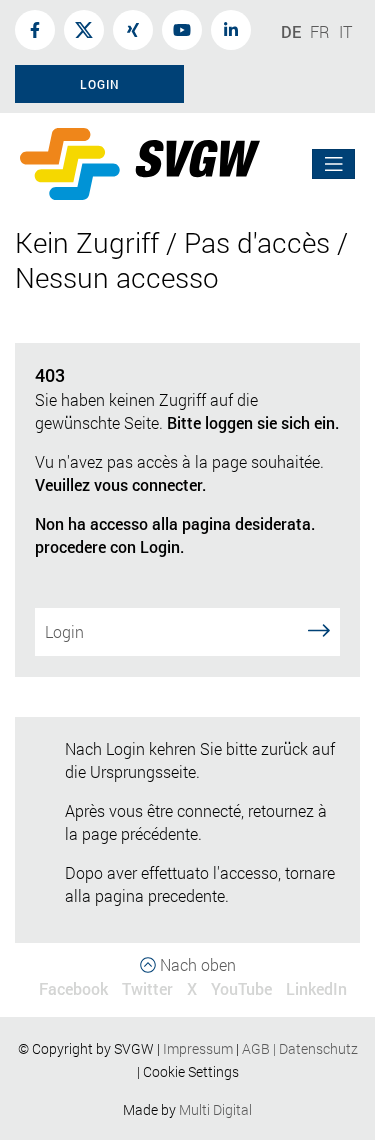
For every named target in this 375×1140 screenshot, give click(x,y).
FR (320, 31)
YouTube (241, 988)
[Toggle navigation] (334, 164)
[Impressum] (234, 1048)
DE (291, 31)
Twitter (147, 988)
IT (345, 31)
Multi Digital (215, 1109)
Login (64, 631)
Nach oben (196, 964)
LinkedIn (316, 988)
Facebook (73, 988)
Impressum (198, 1048)
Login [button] (100, 84)
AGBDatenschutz (300, 1048)
